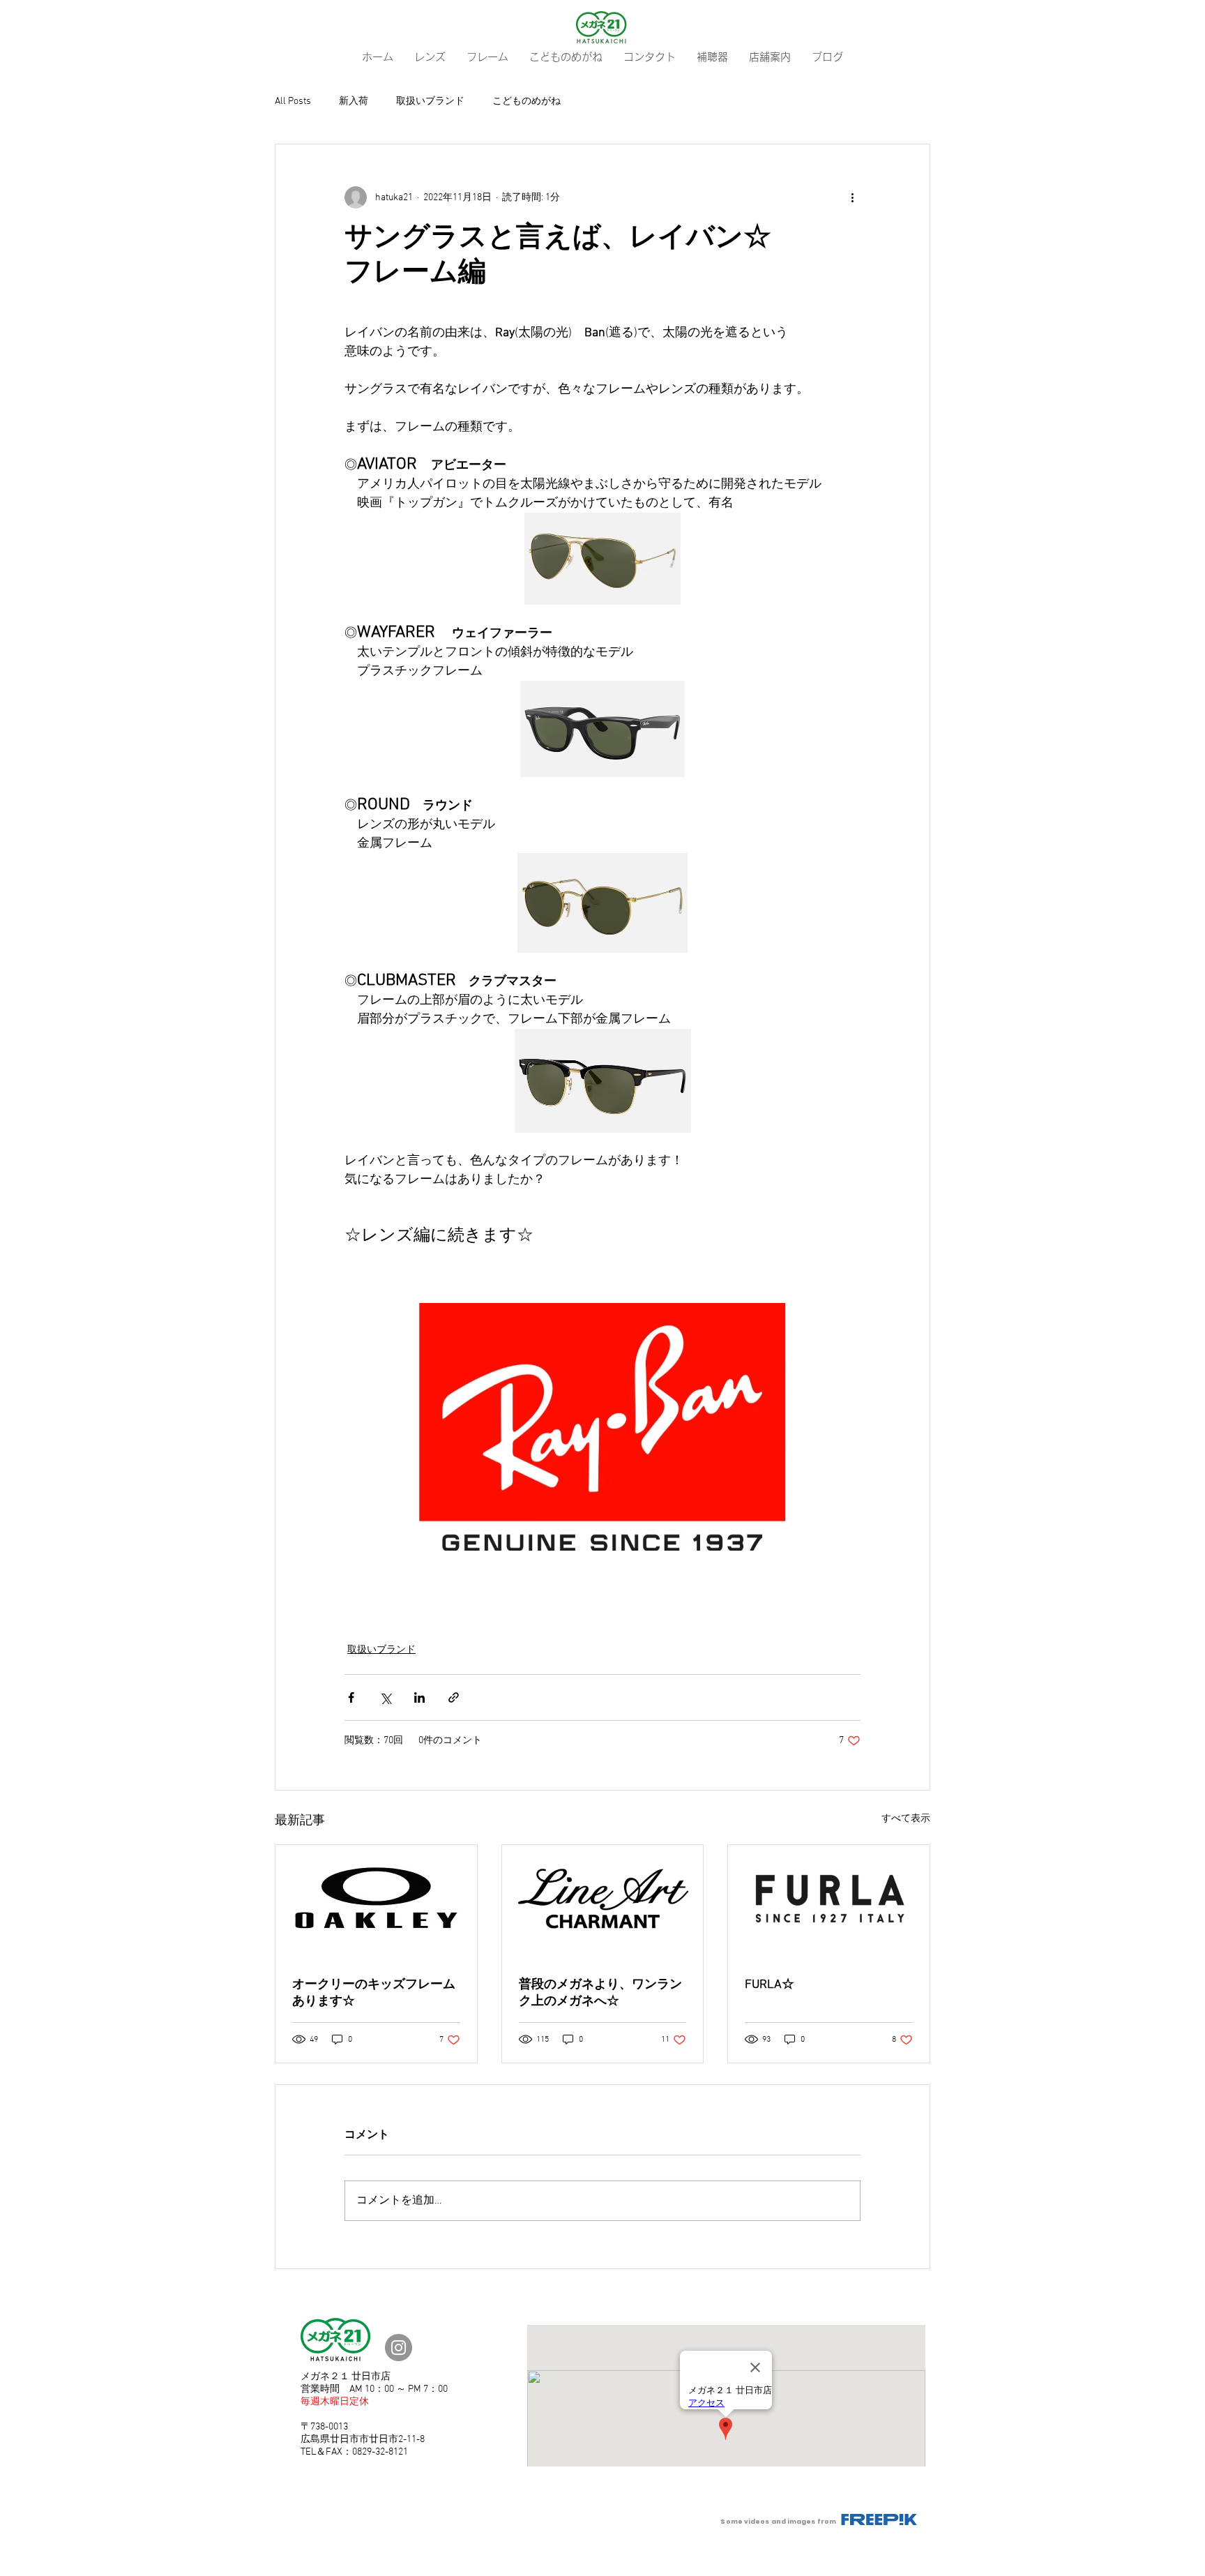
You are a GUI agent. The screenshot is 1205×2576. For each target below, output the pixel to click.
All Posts (293, 101)
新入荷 (354, 101)
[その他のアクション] (852, 197)
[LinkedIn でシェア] (419, 1697)
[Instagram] (399, 2348)
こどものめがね (526, 101)
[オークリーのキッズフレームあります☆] (376, 1901)
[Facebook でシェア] (351, 1697)
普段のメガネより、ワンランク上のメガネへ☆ (600, 1993)
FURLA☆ (770, 1985)
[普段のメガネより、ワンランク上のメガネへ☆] (603, 1901)
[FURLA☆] (829, 1901)
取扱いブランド (430, 101)
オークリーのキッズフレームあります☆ (374, 1993)
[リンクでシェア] (454, 1697)
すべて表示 (906, 1819)
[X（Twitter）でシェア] (385, 1697)
